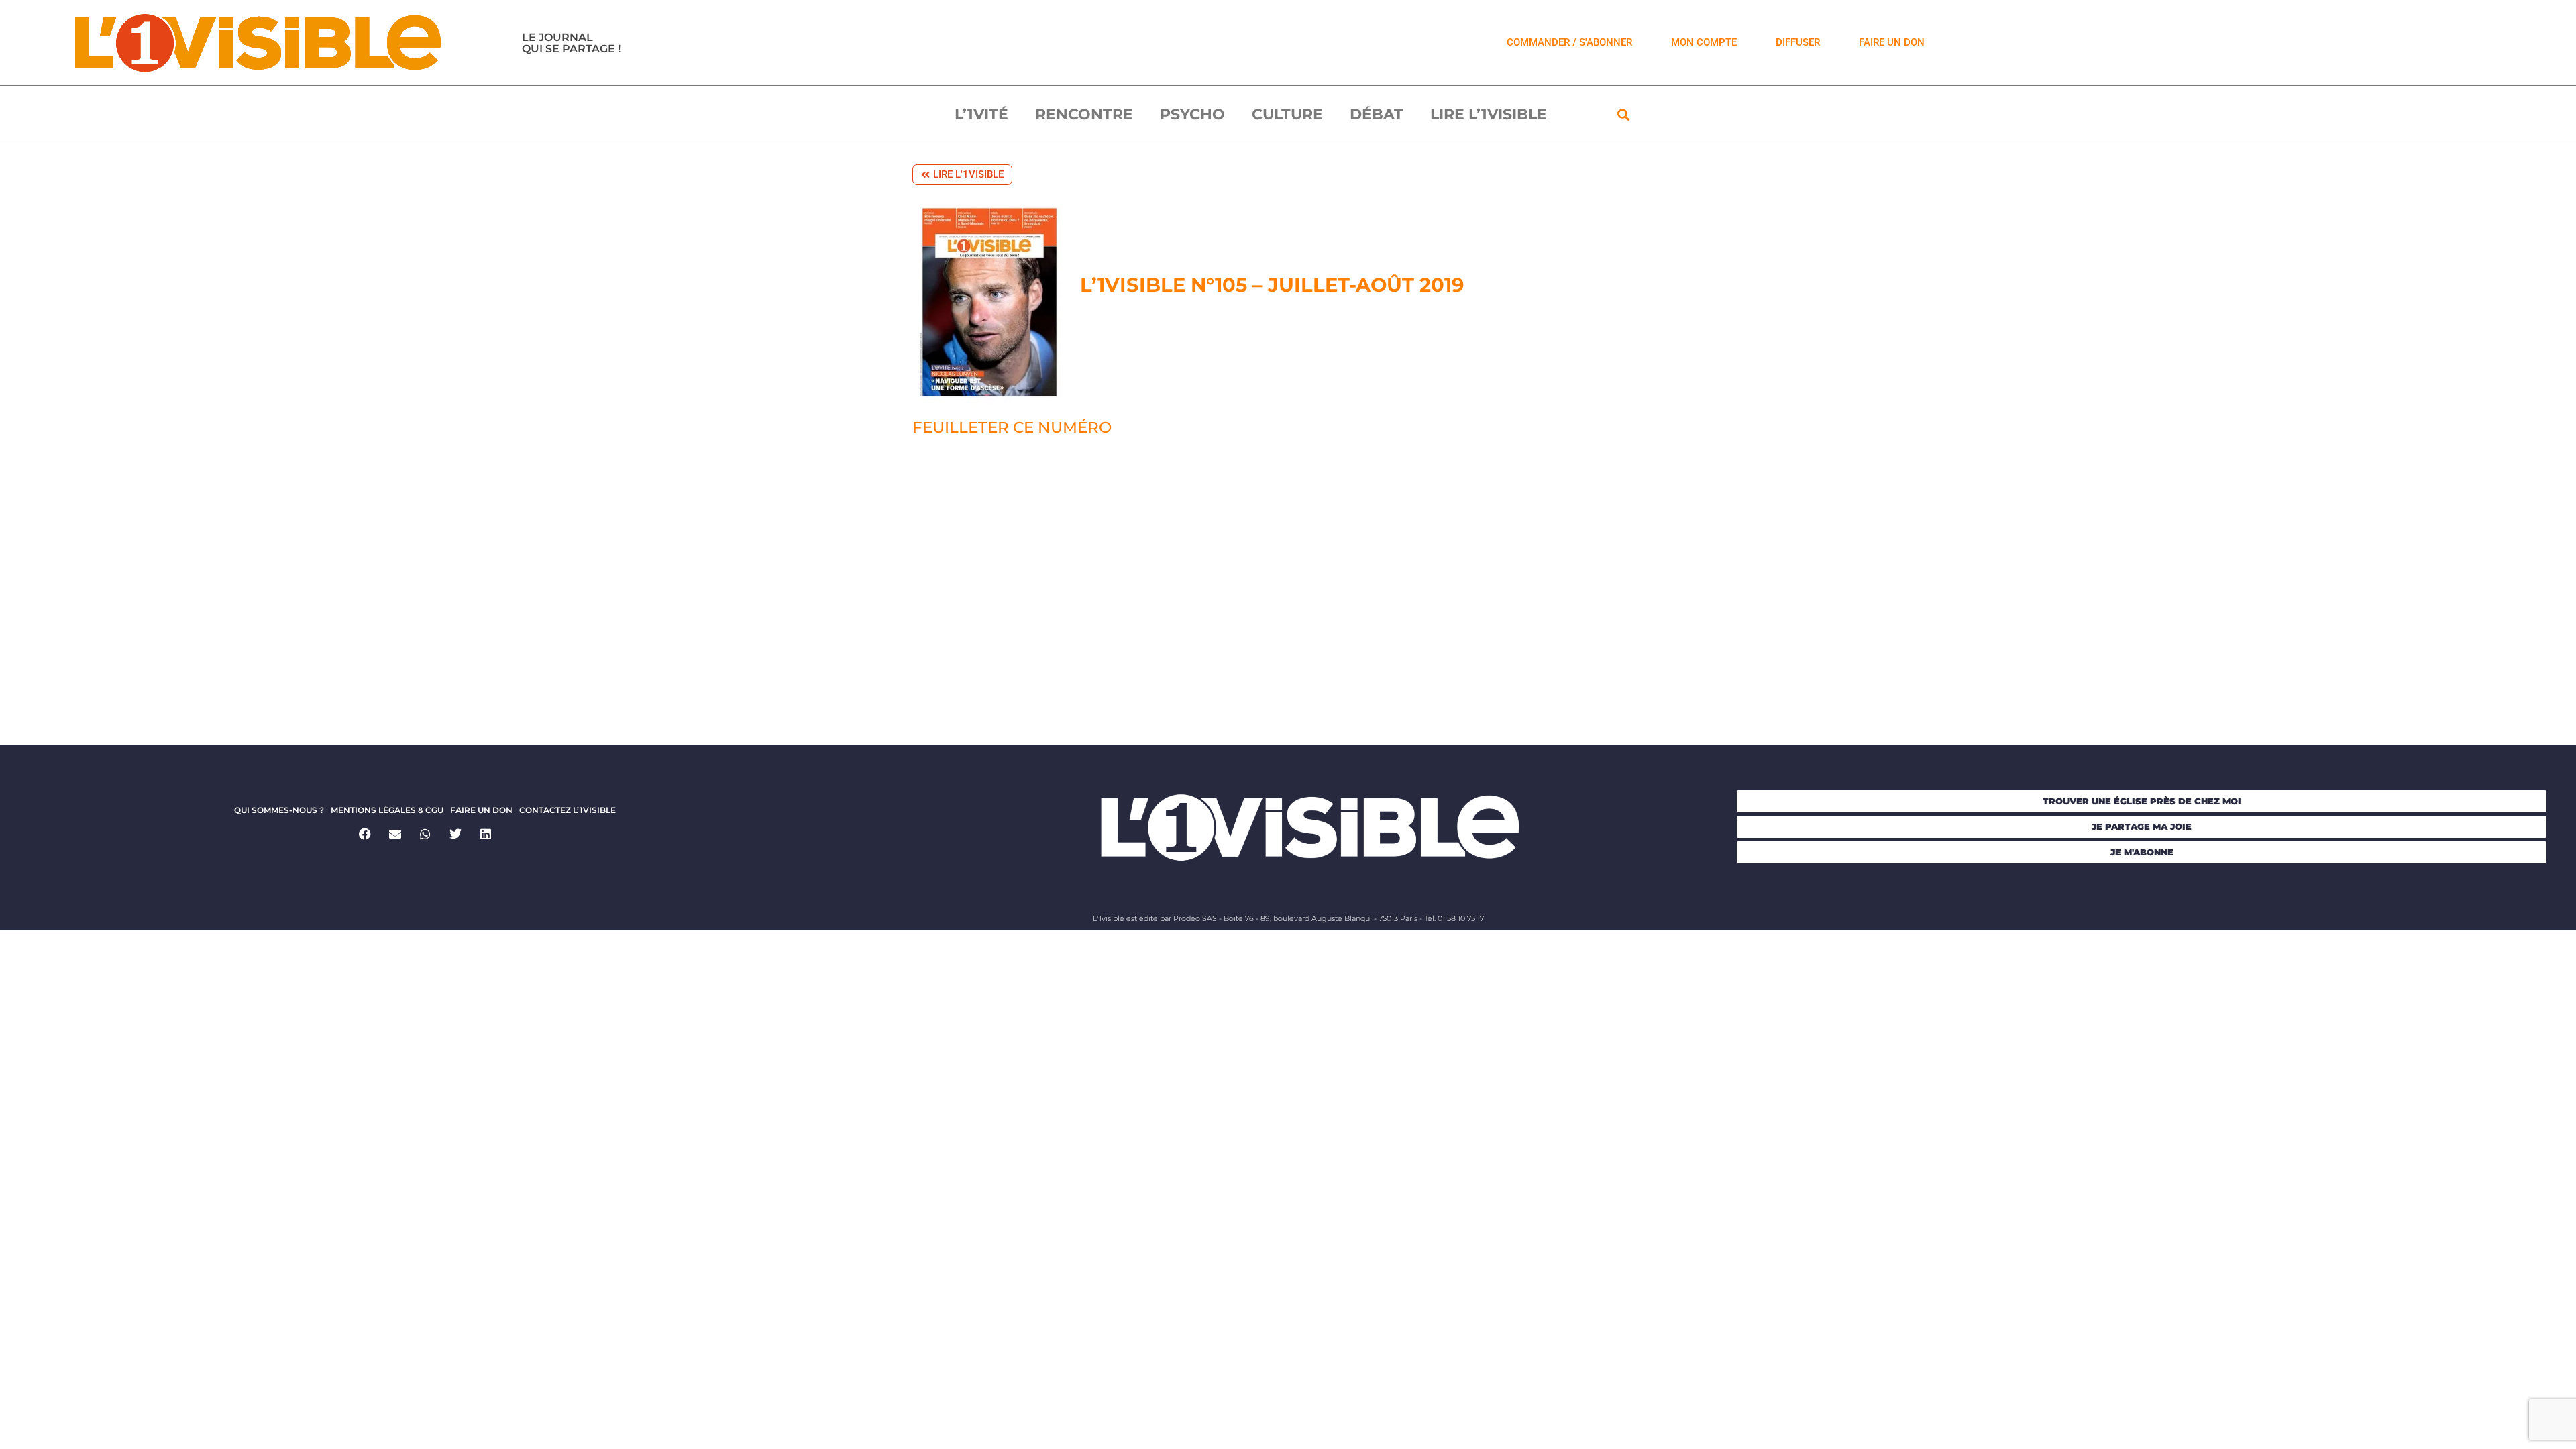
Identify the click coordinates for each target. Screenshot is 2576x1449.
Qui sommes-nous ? (279, 810)
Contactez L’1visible (568, 810)
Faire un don (481, 810)
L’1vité (981, 114)
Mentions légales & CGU (387, 810)
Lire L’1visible (1489, 114)
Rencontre (1084, 114)
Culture (1287, 114)
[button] (1624, 115)
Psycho (1192, 114)
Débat (1377, 114)
